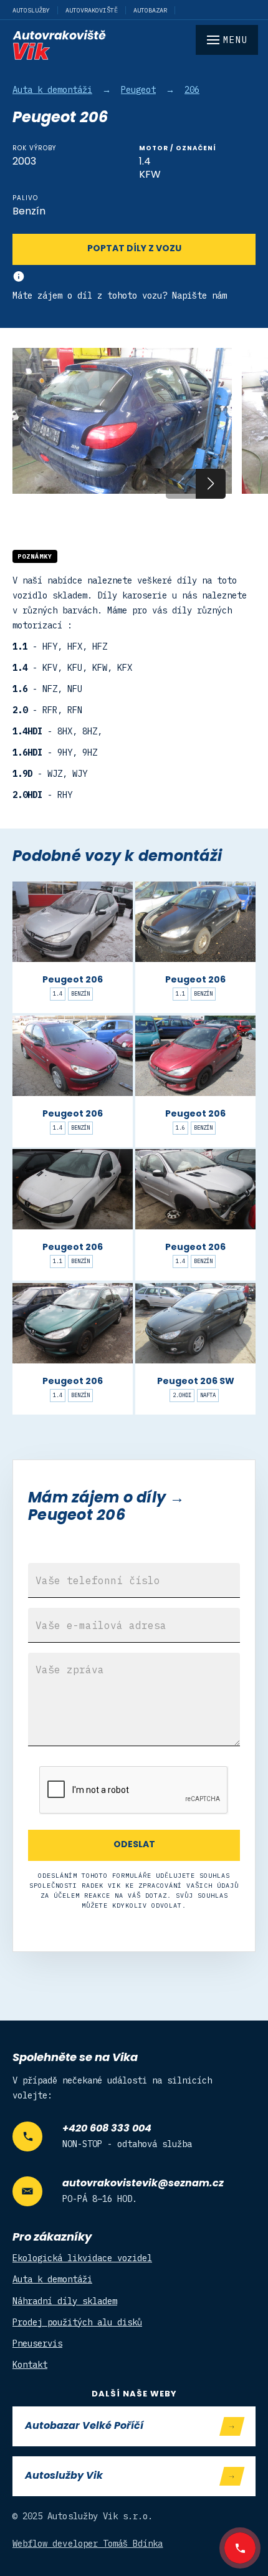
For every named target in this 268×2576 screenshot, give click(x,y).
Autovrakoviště (92, 10)
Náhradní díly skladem (65, 2301)
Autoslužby (31, 10)
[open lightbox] (122, 421)
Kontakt (30, 2365)
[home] (134, 45)
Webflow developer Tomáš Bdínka (88, 2544)
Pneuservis (37, 2343)
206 (192, 90)
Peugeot (138, 90)
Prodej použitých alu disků (77, 2322)
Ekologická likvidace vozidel (82, 2258)
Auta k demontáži (52, 90)
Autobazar (150, 10)
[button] (211, 484)
